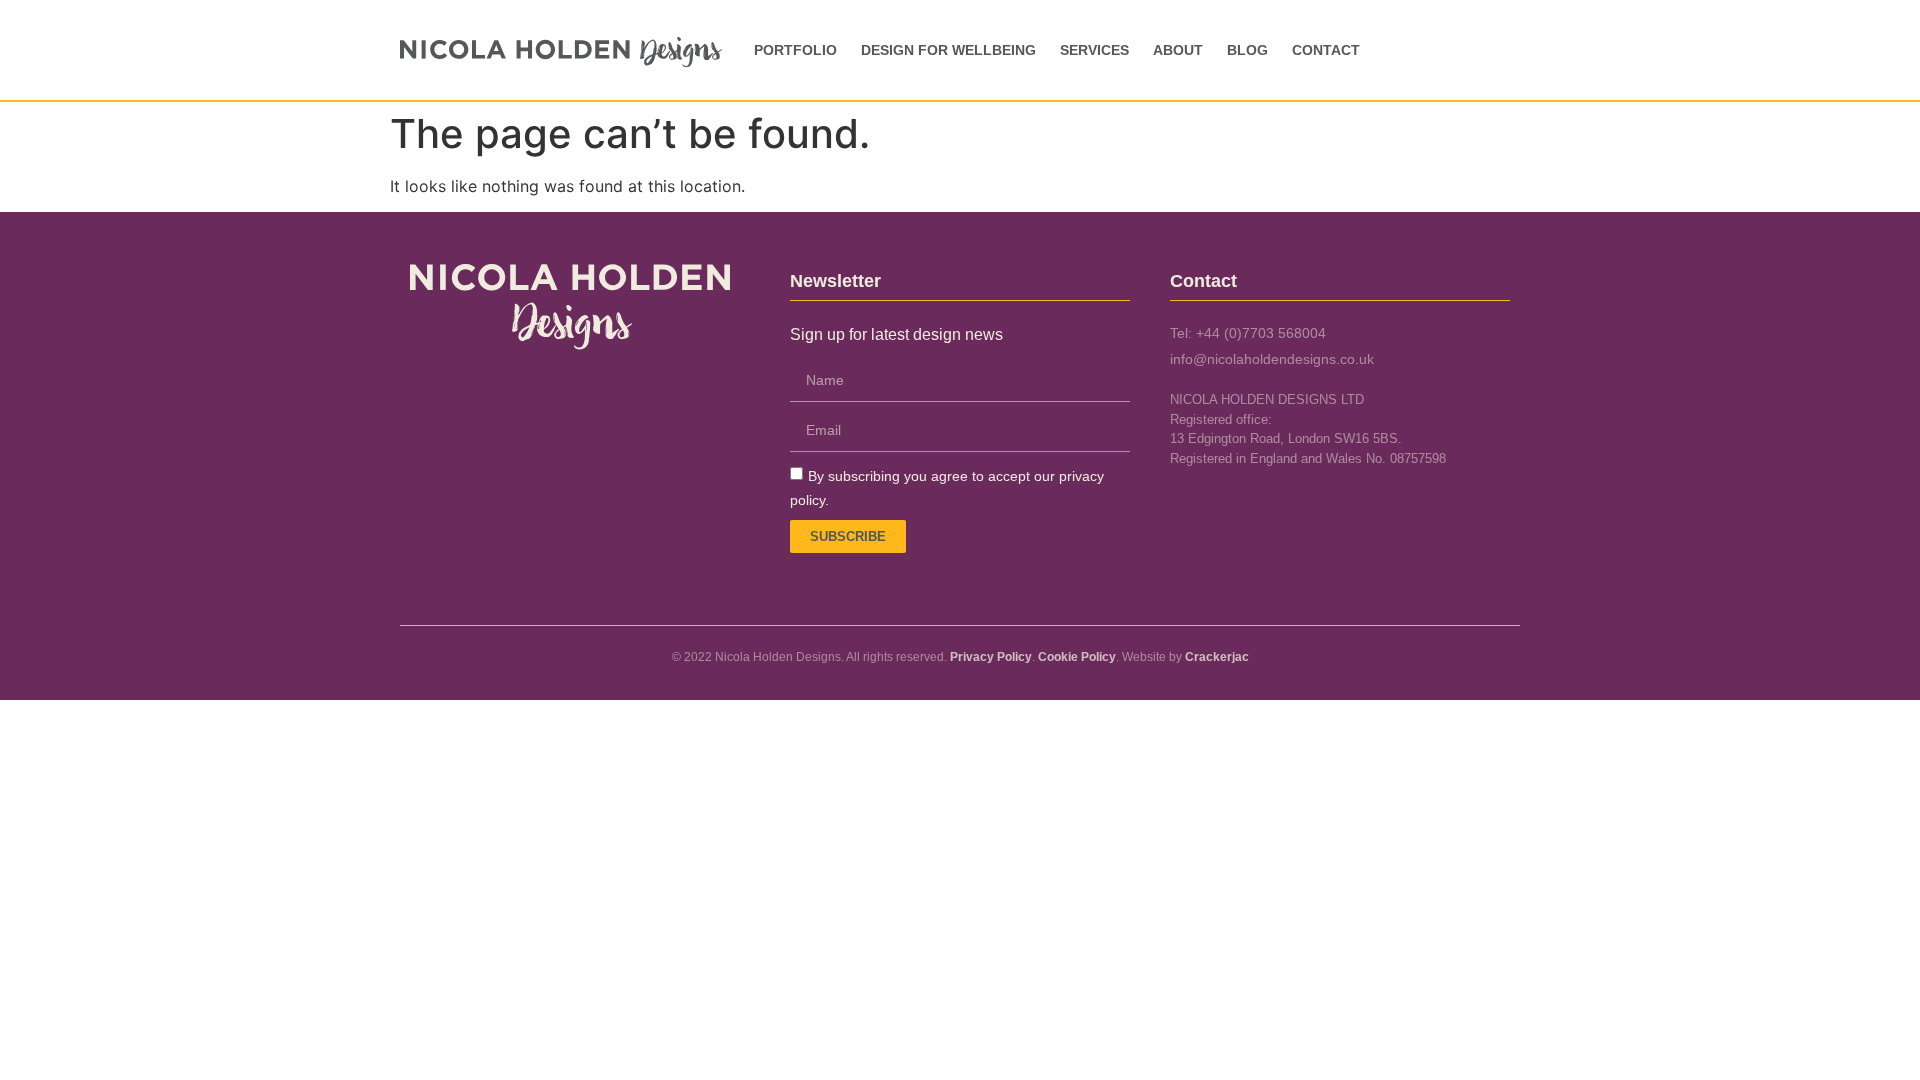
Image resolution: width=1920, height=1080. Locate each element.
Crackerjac (1217, 657)
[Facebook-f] (1181, 514)
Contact (1326, 50)
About (1178, 50)
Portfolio (795, 50)
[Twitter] (1243, 514)
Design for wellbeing (948, 50)
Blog (1247, 50)
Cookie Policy (1077, 657)
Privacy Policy (991, 657)
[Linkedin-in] (1429, 514)
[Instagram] (1305, 514)
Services (1094, 50)
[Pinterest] (1367, 514)
